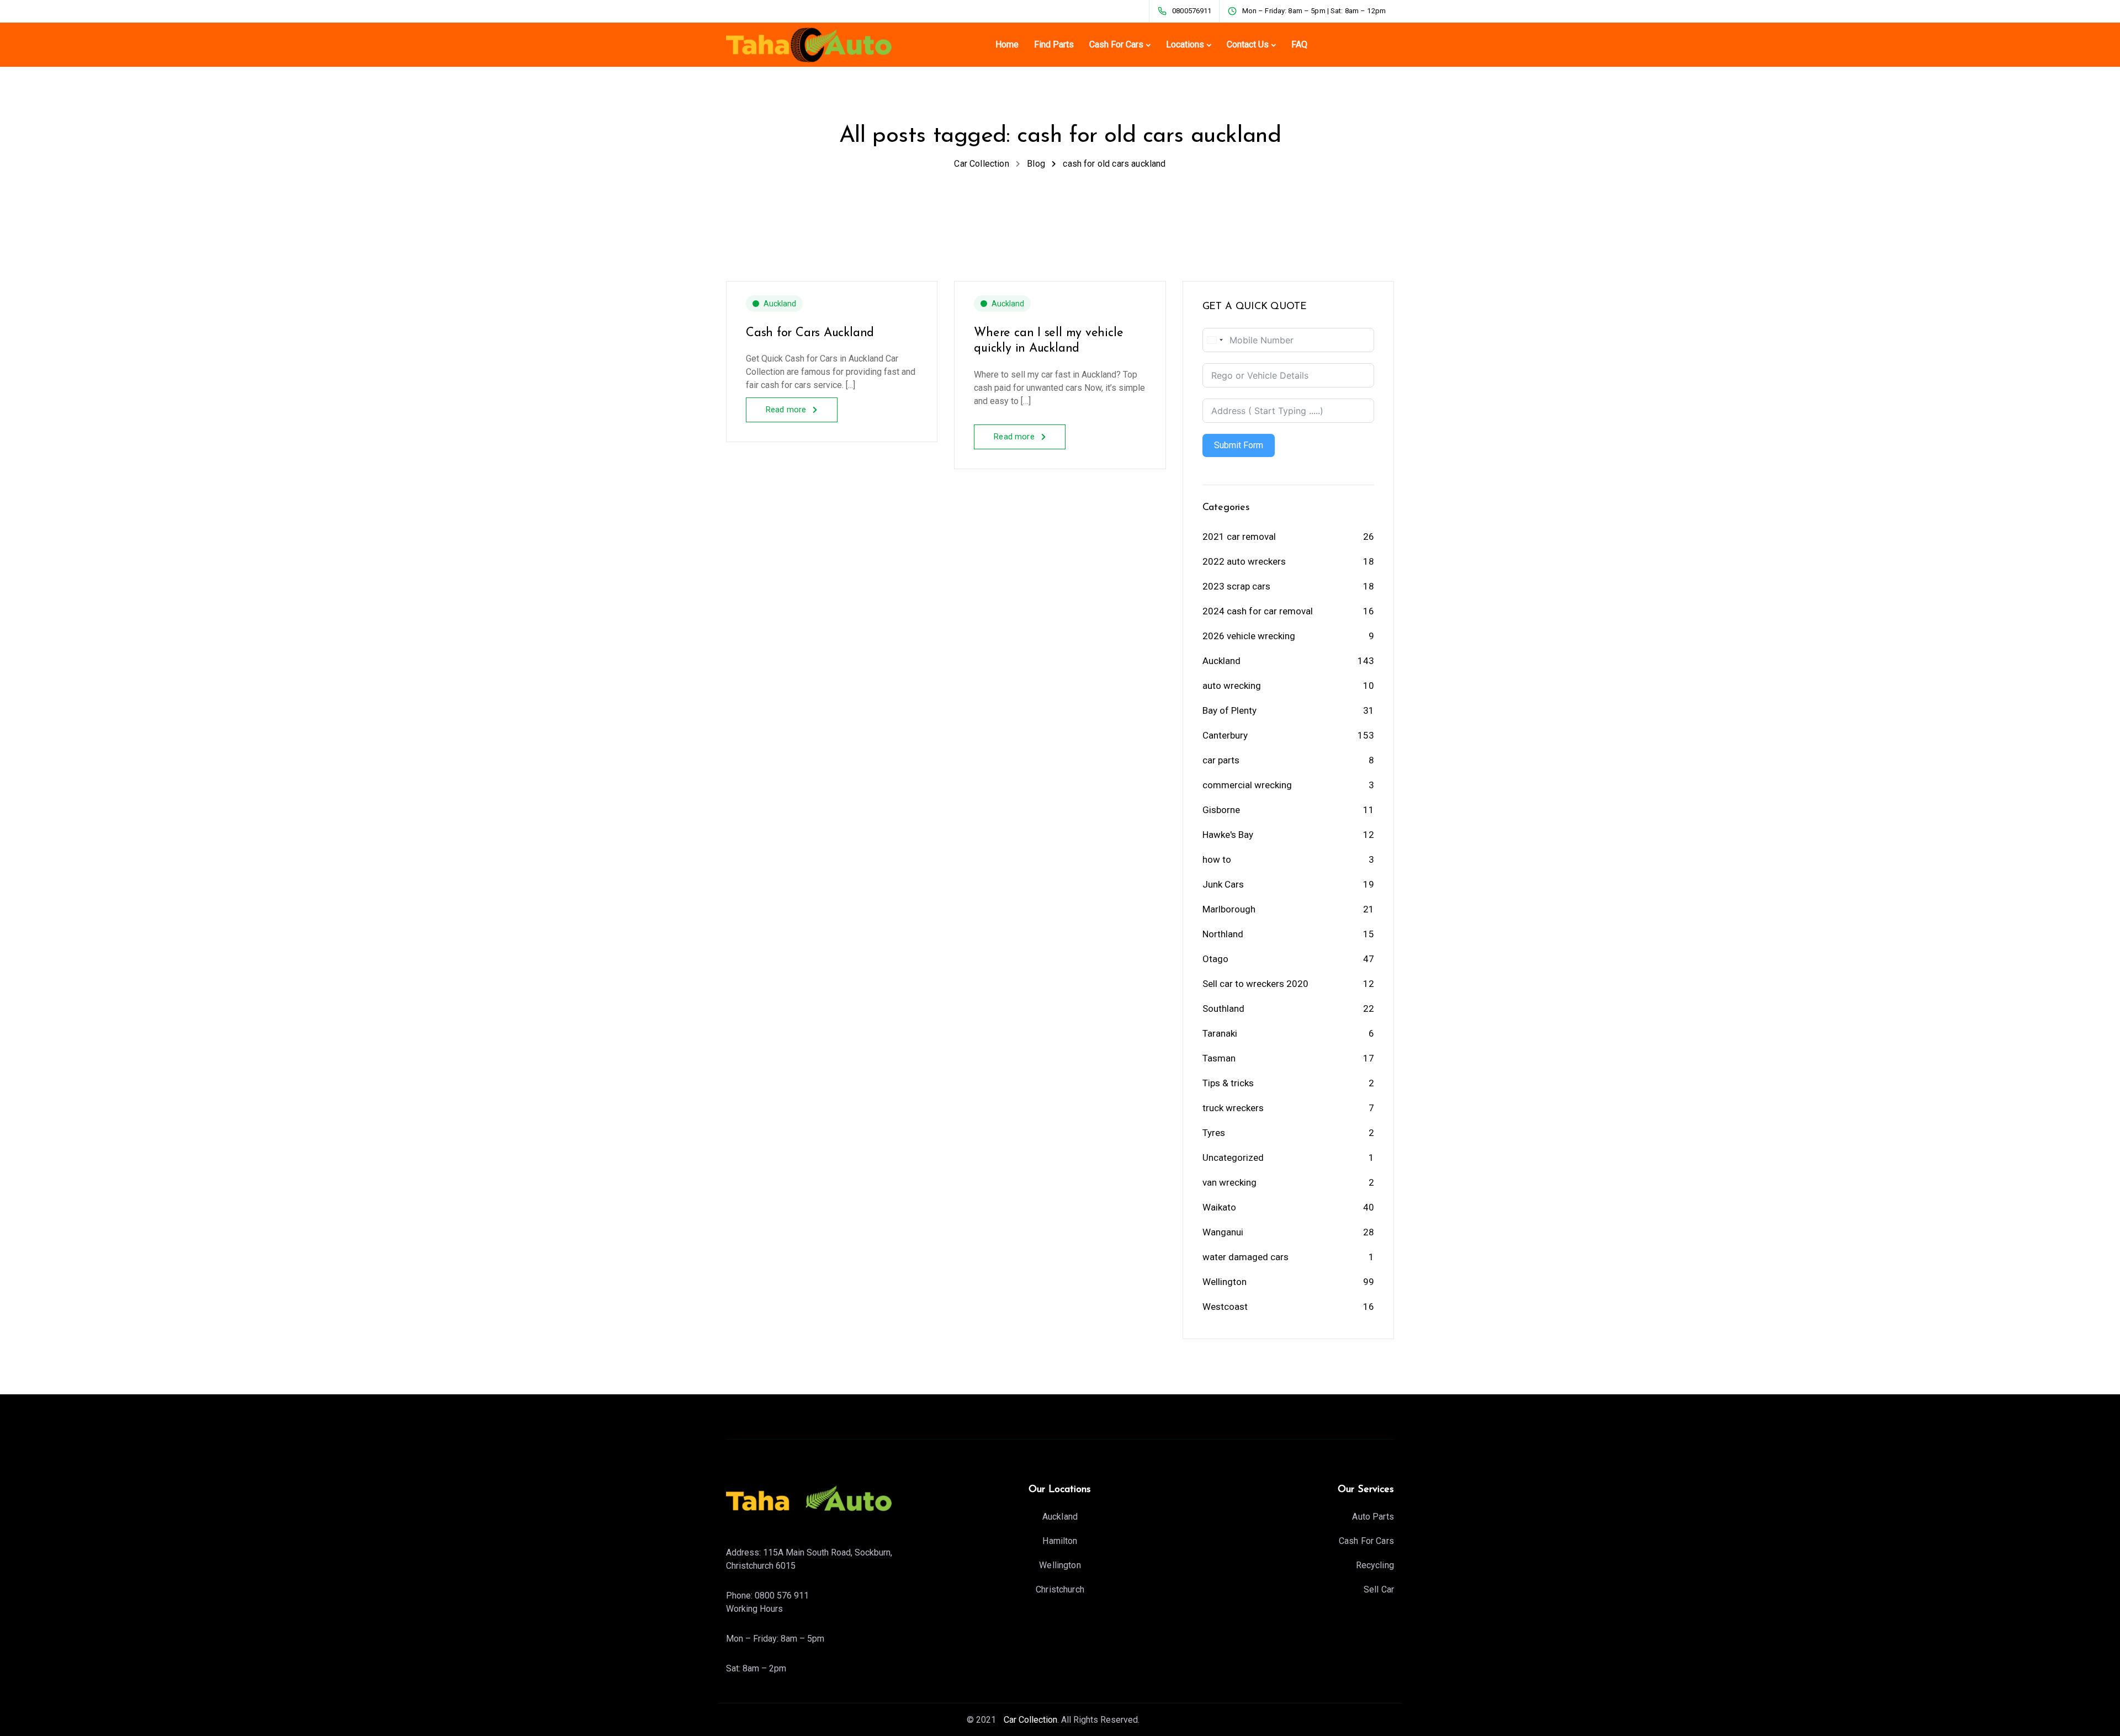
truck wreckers (1233, 1108)
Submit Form (1239, 445)
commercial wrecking (1247, 785)
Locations (1185, 44)
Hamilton (1060, 1541)
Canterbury (1225, 735)
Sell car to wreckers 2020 (1255, 984)
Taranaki (1220, 1033)
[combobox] (1215, 340)
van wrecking (1229, 1182)
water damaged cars (1245, 1257)
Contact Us (1248, 44)
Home (1007, 44)
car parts (1221, 760)
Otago (1215, 959)
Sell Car (1379, 1589)
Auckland (780, 304)
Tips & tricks (1228, 1083)
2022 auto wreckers (1244, 561)
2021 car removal (1239, 537)
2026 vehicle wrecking (1249, 636)
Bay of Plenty (1229, 710)
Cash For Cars (1116, 44)
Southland (1223, 1008)
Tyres (1214, 1133)
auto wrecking (1232, 686)
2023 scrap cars (1236, 586)
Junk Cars (1223, 884)
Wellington (1225, 1282)
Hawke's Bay (1228, 835)
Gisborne (1221, 810)
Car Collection (1029, 1720)
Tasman (1219, 1058)
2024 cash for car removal (1258, 611)
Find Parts (1054, 44)
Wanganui (1223, 1232)
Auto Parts (1373, 1517)
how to (1217, 859)
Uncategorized (1233, 1158)
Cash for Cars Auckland (810, 333)
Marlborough (1229, 909)
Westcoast (1225, 1307)
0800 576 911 (782, 1596)
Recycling (1375, 1565)
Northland (1223, 934)
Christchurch (1060, 1589)
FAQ (1299, 44)
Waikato (1219, 1207)
